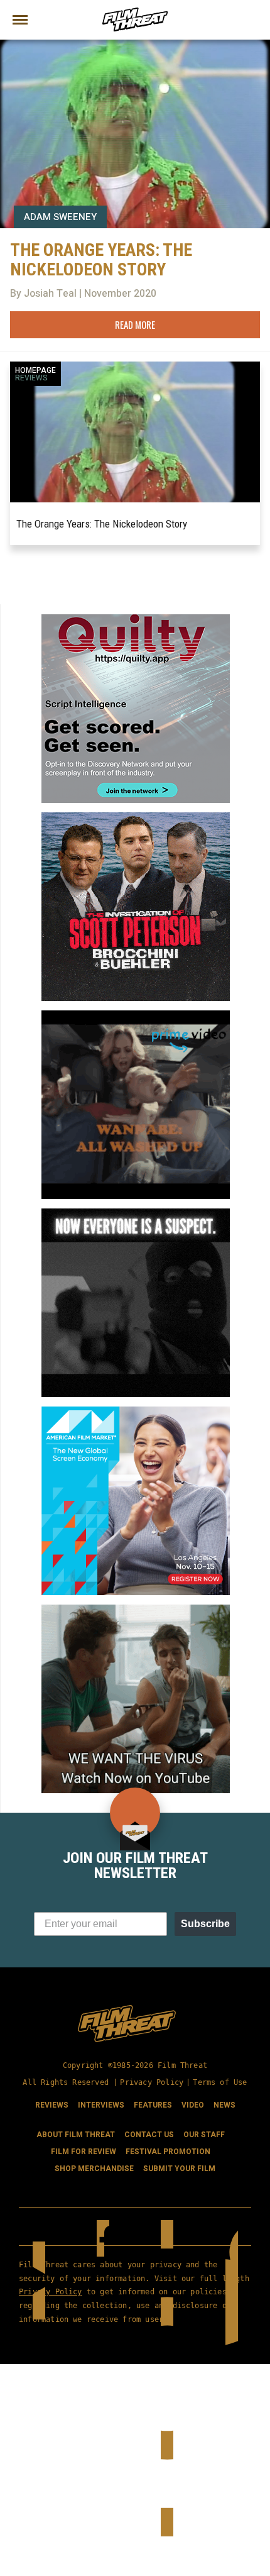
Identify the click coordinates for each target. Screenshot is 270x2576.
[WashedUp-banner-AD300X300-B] (136, 1015)
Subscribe (205, 1924)
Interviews (101, 2105)
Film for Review (84, 2152)
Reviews (31, 378)
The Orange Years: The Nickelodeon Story (102, 524)
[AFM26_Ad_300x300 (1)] (136, 1412)
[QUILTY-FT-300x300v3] (136, 619)
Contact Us (149, 2135)
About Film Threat (76, 2135)
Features (153, 2105)
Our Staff (204, 2135)
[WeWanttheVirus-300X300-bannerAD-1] (136, 1610)
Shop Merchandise (94, 2169)
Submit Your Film (179, 2169)
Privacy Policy (152, 2082)
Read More (135, 324)
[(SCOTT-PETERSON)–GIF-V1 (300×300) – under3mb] (136, 817)
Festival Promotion (168, 2152)
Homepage (35, 370)
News (224, 2105)
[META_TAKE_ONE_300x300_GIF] (136, 1213)
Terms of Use (220, 2082)
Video (193, 2105)
